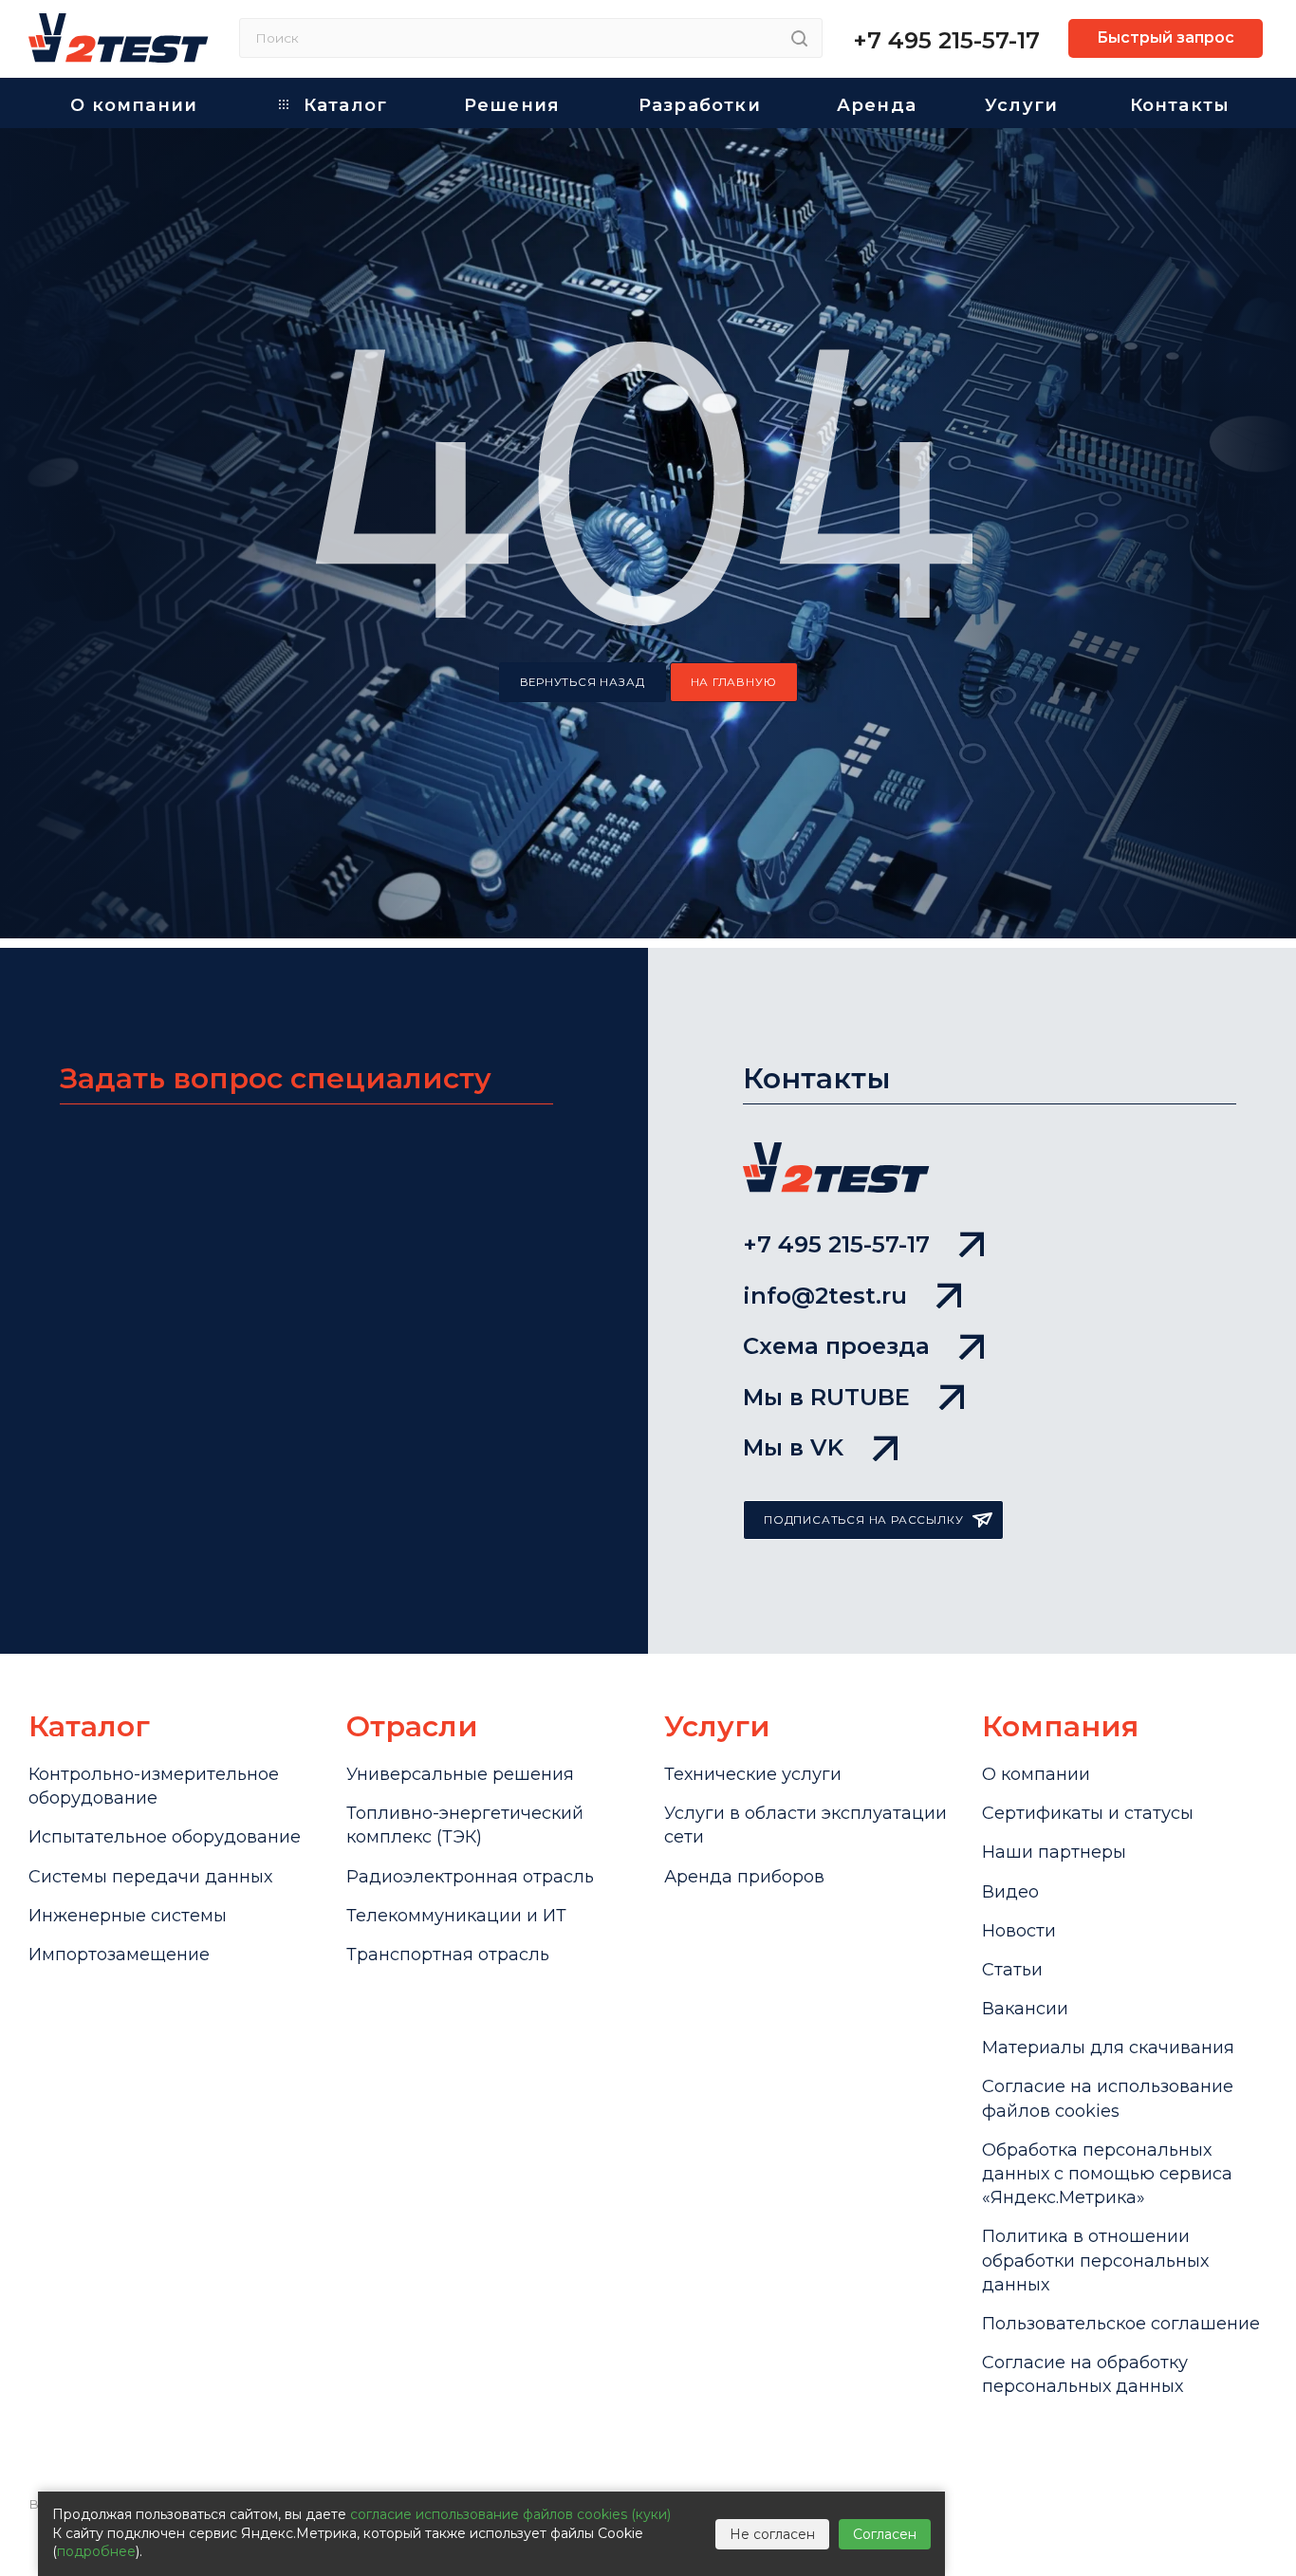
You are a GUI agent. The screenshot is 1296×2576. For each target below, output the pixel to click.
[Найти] (799, 38)
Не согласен (772, 2534)
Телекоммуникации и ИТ (456, 1916)
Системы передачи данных (150, 1877)
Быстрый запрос (1166, 37)
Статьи (1012, 1970)
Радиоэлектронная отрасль (470, 1877)
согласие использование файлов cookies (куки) (510, 2514)
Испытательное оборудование (165, 1837)
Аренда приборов (744, 1877)
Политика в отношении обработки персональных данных (1095, 2260)
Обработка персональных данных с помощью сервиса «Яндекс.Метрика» (1107, 2174)
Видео (1010, 1892)
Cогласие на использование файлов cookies (1108, 2098)
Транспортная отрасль (448, 1955)
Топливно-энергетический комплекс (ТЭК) (465, 1825)
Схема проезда (836, 1346)
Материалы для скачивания (1108, 2048)
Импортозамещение (119, 1955)
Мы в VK (793, 1447)
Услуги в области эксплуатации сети (805, 1825)
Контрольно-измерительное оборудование (154, 1786)
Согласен (885, 2534)
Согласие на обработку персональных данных (1085, 2374)
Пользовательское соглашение (1121, 2324)
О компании (1036, 1774)
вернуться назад (583, 682)
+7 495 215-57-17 (946, 40)
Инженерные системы (128, 1916)
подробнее (96, 2551)
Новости (1019, 1931)
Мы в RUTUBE (826, 1397)
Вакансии (1025, 2009)
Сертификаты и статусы (1088, 1813)
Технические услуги (753, 1774)
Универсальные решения (460, 1774)
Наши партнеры (1054, 1852)
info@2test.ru (825, 1296)
